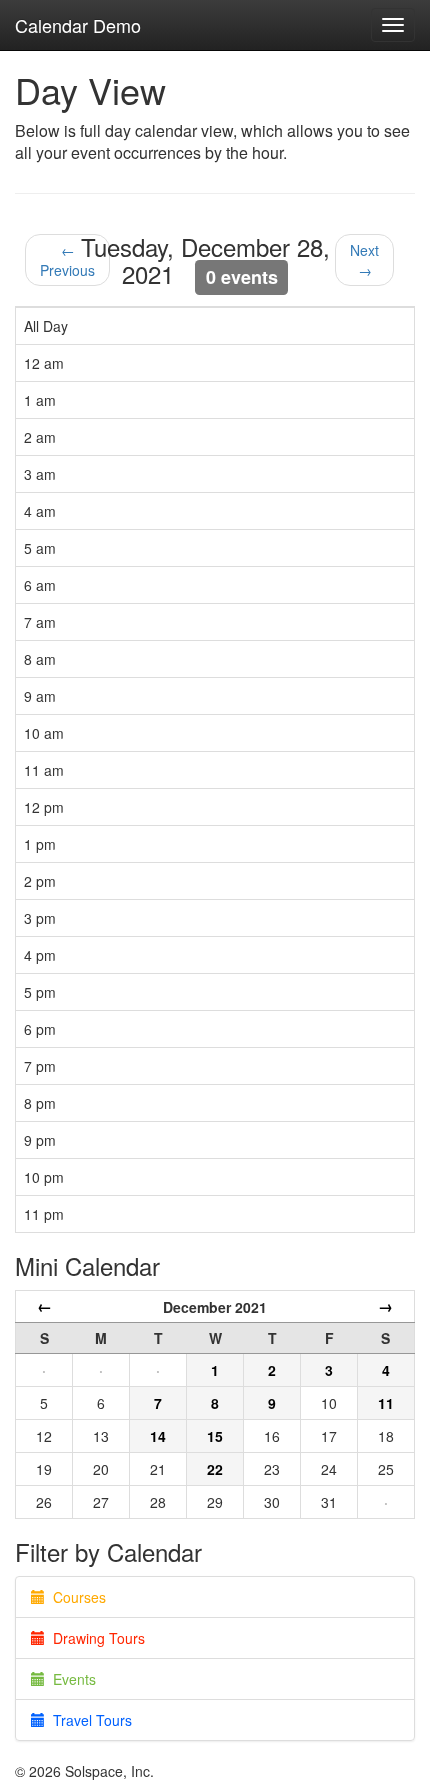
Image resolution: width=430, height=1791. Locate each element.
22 (215, 1469)
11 (386, 1403)
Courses (75, 1597)
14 (158, 1436)
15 (215, 1436)
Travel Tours (88, 1720)
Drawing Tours (95, 1638)
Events (70, 1679)
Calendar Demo (78, 25)
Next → (364, 260)
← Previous (67, 260)
